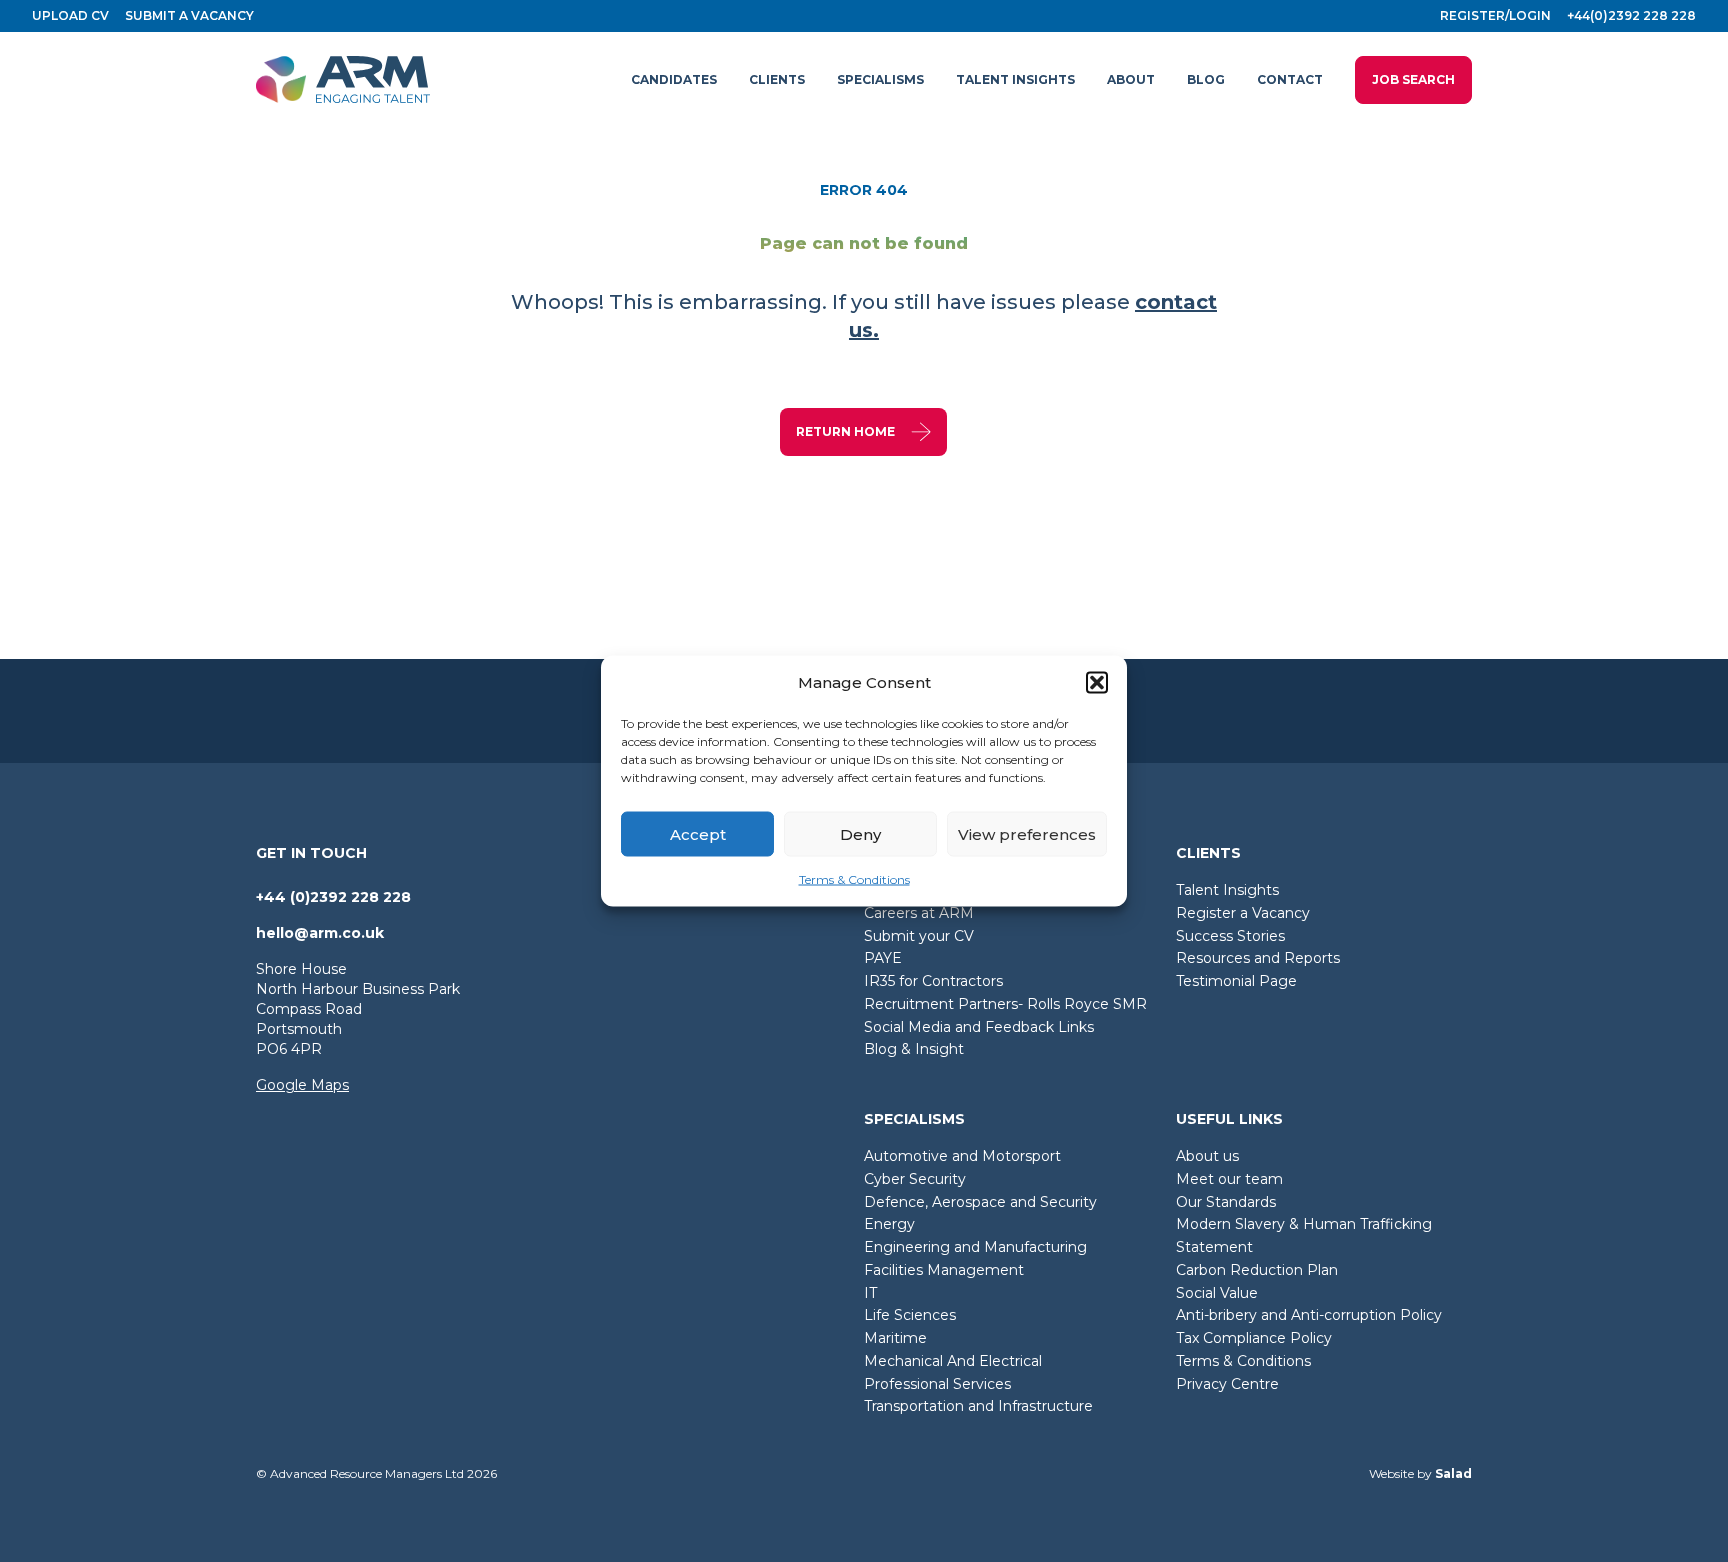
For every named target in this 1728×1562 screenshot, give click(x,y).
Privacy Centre (1227, 1384)
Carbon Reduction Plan (1257, 1270)
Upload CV (70, 15)
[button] (1097, 683)
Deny (860, 833)
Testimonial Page (1236, 981)
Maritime (895, 1338)
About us (1207, 1156)
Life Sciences (910, 1315)
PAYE (883, 958)
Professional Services (937, 1384)
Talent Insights (1227, 890)
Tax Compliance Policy (1254, 1338)
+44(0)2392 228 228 (1631, 15)
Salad (1453, 1473)
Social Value (1217, 1293)
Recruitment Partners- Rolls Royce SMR (1005, 1004)
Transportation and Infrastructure (978, 1406)
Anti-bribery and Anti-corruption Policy (1309, 1315)
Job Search (1413, 79)
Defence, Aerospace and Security (980, 1202)
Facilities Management (944, 1270)
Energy (889, 1224)
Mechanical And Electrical (953, 1361)
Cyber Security (915, 1179)
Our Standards (1226, 1202)
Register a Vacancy (1243, 913)
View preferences (1027, 833)
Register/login (1495, 15)
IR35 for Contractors (933, 981)
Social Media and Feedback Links (979, 1027)
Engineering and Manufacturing (975, 1247)
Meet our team (1229, 1179)
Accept (698, 833)
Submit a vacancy (189, 15)
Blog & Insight (914, 1049)
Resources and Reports (1258, 958)
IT (870, 1293)
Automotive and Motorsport (962, 1156)
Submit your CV (919, 936)
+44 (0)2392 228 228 (333, 897)
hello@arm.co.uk (320, 933)
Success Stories (1230, 936)
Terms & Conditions (854, 879)
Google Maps (302, 1085)
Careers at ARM (919, 913)
